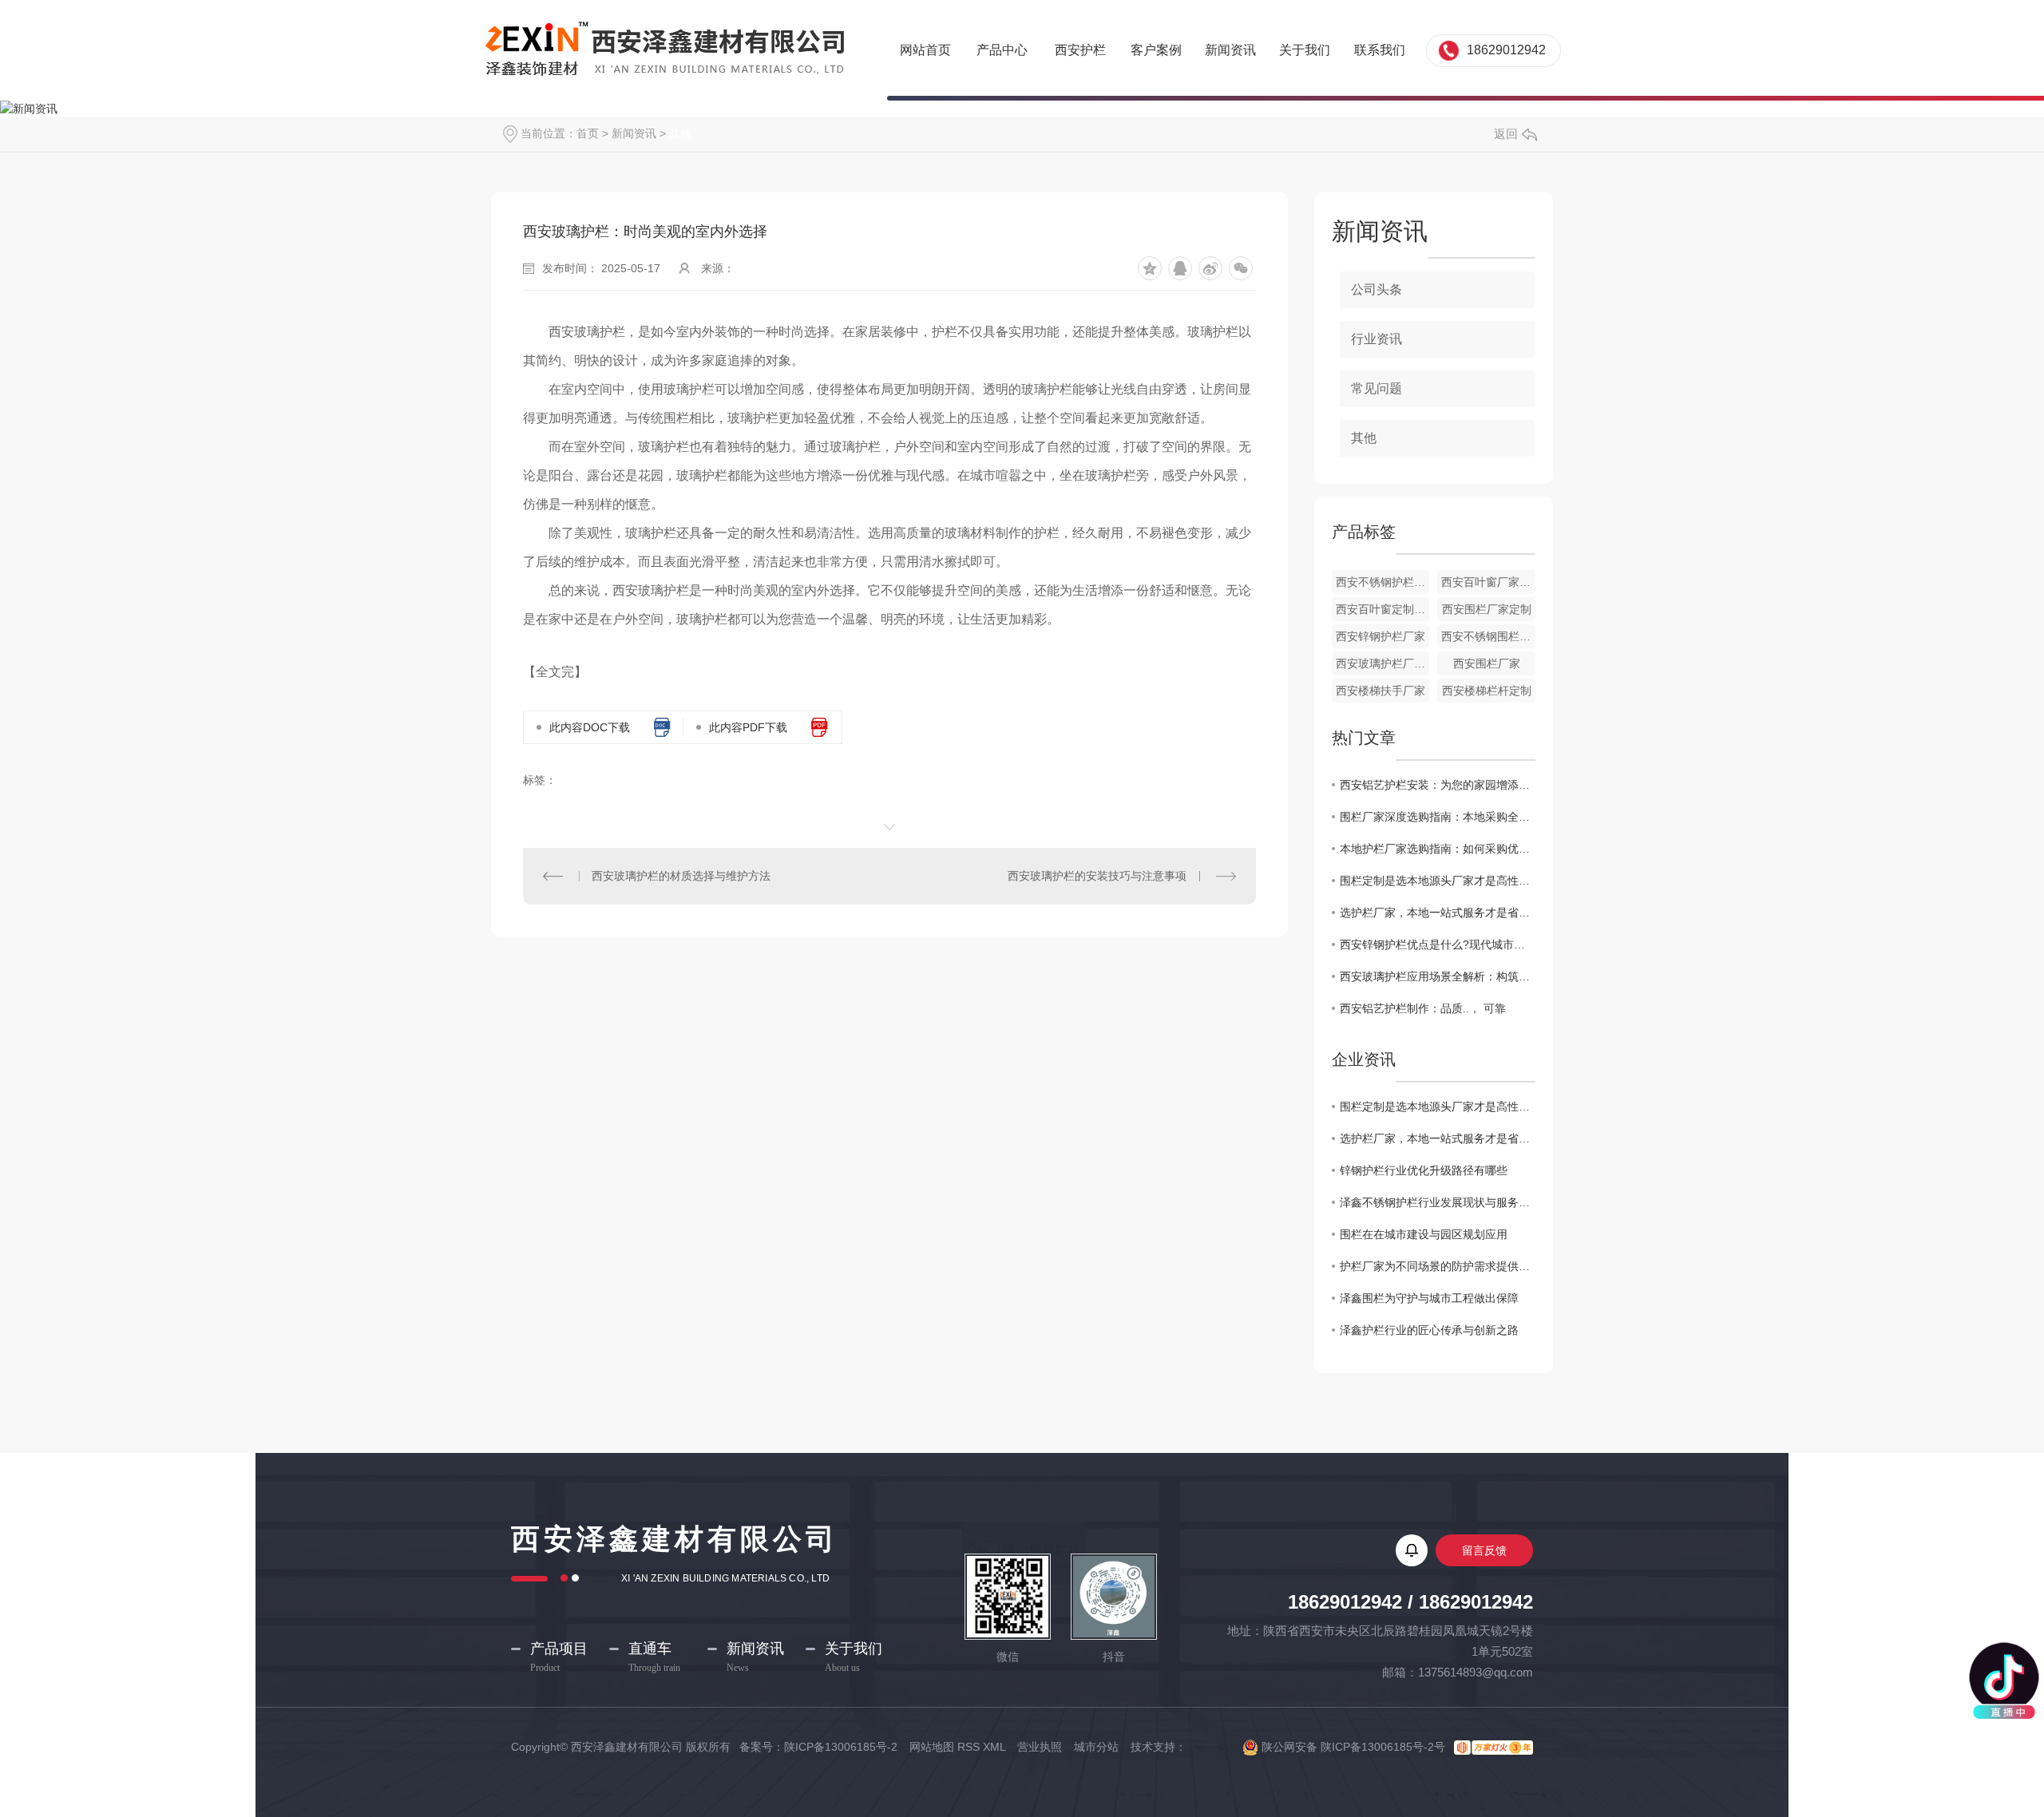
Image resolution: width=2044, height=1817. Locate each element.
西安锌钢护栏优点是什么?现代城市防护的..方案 (1438, 944)
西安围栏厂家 (1487, 663)
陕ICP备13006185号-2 (842, 1747)
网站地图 (932, 1747)
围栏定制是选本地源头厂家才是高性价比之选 (1438, 881)
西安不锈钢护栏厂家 (1383, 582)
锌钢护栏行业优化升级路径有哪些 (1424, 1170)
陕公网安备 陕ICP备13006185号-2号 (1352, 1747)
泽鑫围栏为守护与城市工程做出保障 (1429, 1298)
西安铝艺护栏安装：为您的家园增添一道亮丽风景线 (1438, 785)
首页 (588, 133)
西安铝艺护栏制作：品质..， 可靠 (1423, 1008)
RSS (969, 1747)
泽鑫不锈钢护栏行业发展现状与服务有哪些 (1438, 1202)
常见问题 (1377, 388)
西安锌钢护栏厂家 (1380, 636)
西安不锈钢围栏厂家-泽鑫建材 (1488, 636)
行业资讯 (1377, 339)
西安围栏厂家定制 (1487, 609)
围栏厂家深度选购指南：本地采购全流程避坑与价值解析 (1438, 817)
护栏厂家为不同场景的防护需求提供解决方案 (1438, 1266)
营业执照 (1040, 1747)
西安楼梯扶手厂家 (1380, 691)
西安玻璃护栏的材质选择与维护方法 (681, 876)
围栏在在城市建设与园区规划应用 (1424, 1234)
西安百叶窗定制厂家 (1383, 609)
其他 (680, 133)
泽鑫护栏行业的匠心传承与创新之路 (1429, 1330)
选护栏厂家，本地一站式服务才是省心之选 (1438, 912)
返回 (1506, 134)
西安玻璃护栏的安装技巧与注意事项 (1097, 876)
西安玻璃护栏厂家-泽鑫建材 (1383, 663)
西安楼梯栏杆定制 (1487, 691)
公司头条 (1377, 289)
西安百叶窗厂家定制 (1488, 582)
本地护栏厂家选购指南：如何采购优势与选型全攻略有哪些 (1438, 849)
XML (994, 1747)
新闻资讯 (634, 133)
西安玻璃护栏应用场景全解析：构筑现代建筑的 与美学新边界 (1438, 976)
